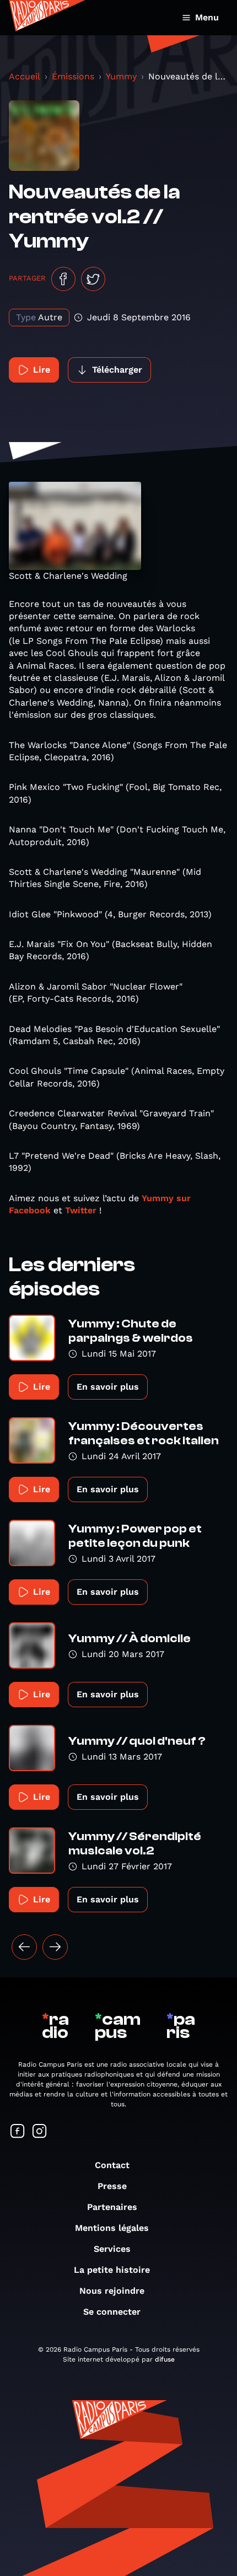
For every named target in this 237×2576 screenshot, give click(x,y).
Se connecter (112, 2312)
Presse (112, 2186)
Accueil (25, 76)
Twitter (81, 1210)
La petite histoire (112, 2270)
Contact (112, 2165)
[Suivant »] (55, 1947)
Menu (207, 17)
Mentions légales (112, 2228)
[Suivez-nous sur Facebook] (18, 2132)
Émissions (73, 76)
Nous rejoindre (112, 2291)
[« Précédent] (24, 1947)
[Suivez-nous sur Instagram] (40, 2132)
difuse (165, 2359)
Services (112, 2249)
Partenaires (112, 2207)
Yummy (121, 76)
